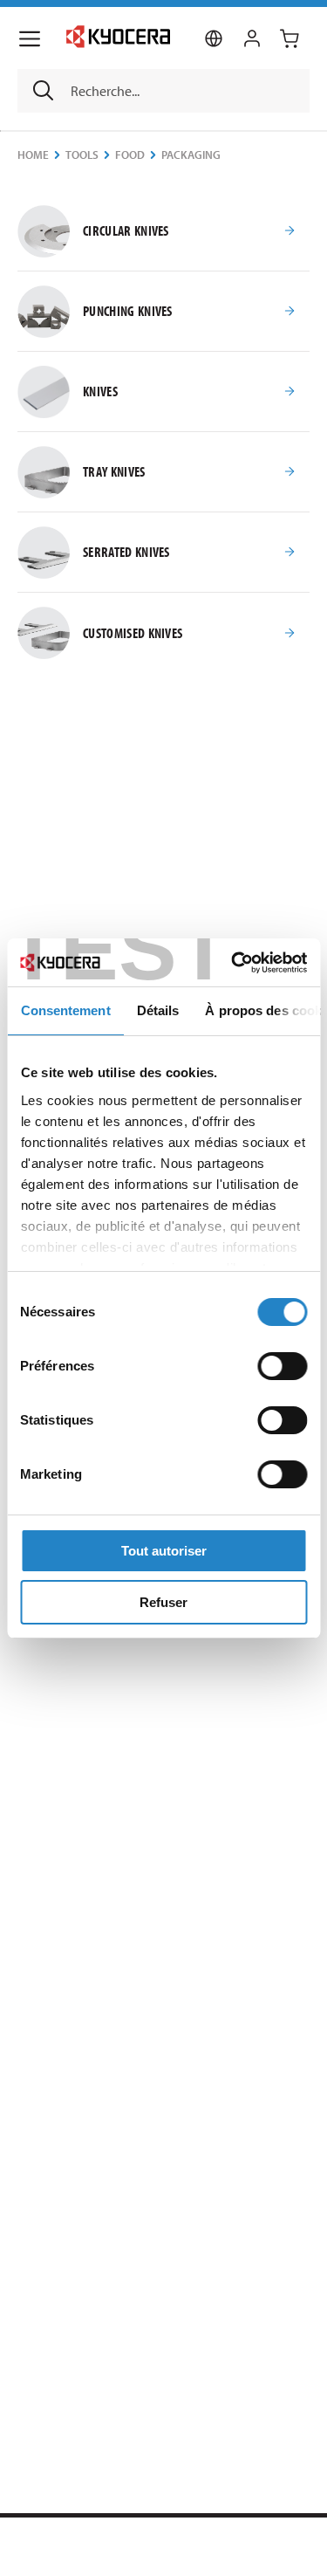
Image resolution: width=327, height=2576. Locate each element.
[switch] (282, 1366)
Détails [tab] (157, 1010)
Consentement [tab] (65, 1010)
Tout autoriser (164, 1551)
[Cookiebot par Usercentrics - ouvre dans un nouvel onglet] (233, 963)
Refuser (163, 1602)
